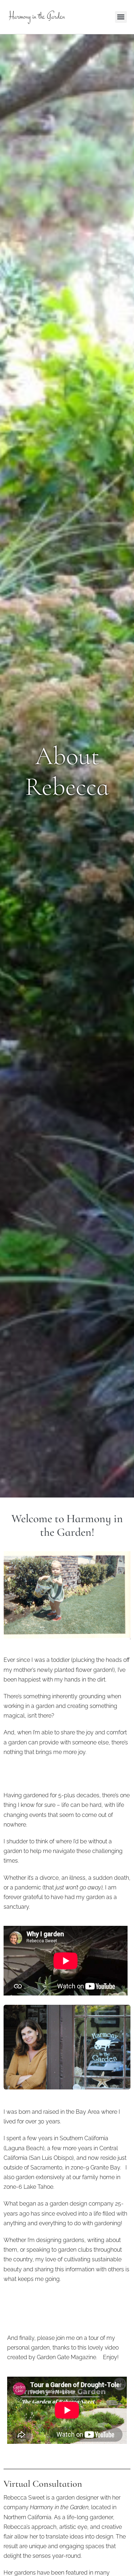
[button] (121, 17)
